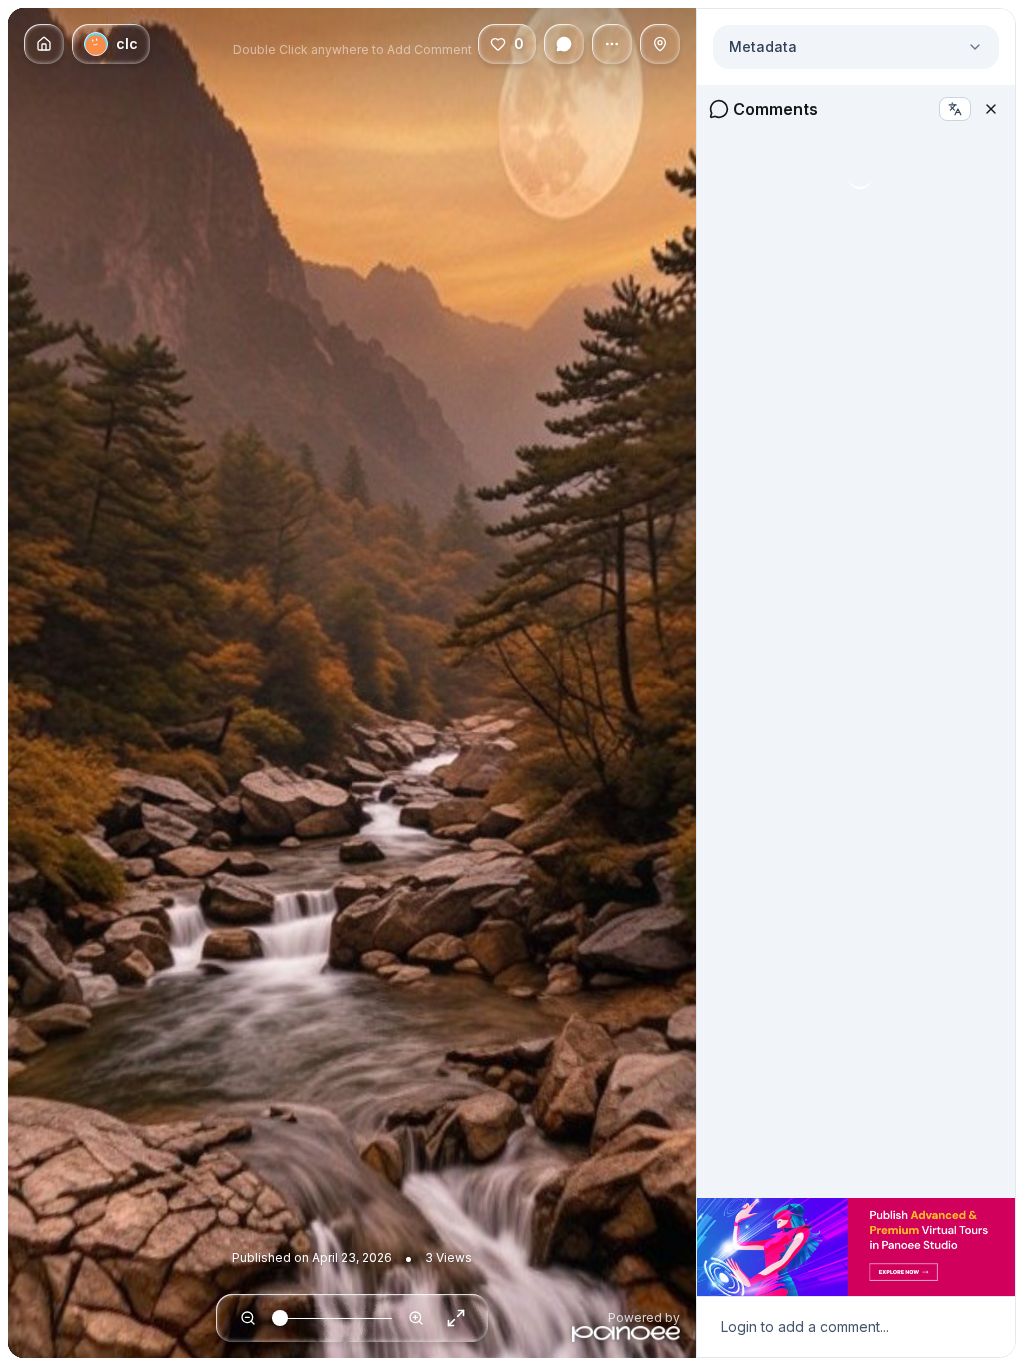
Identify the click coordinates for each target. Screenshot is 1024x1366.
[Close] (991, 109)
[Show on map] (660, 44)
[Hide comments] (564, 44)
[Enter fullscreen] (456, 1318)
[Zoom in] (416, 1318)
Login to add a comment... (805, 1326)
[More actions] (612, 44)
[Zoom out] (248, 1318)
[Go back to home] (44, 44)
